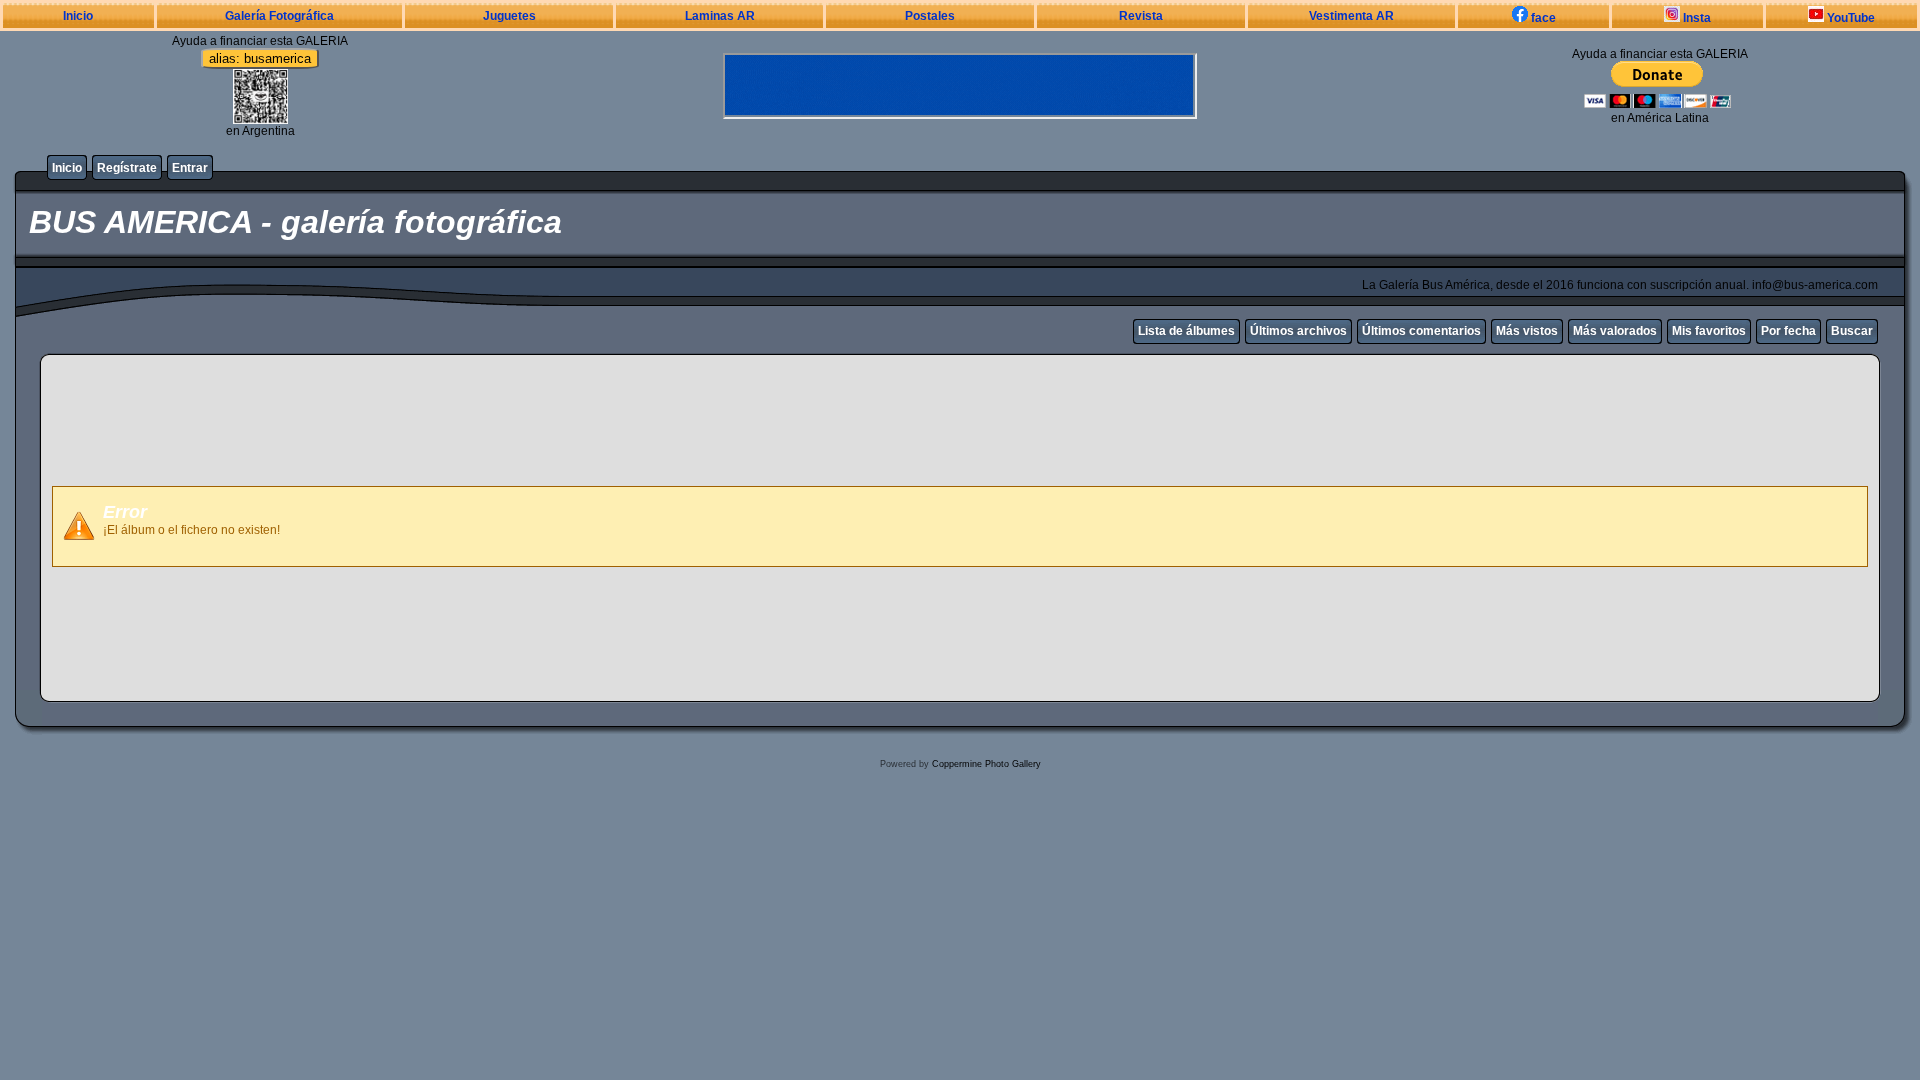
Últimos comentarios (1421, 331)
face (1542, 18)
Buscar (1852, 331)
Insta (1695, 18)
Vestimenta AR (1351, 16)
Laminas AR (720, 16)
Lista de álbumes (1186, 331)
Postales (930, 16)
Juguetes (509, 16)
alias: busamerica (260, 58)
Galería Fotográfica (279, 16)
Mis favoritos (1709, 331)
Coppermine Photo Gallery (986, 764)
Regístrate (127, 168)
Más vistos (1527, 331)
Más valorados (1615, 331)
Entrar (190, 168)
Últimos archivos (1298, 331)
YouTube (1849, 18)
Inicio (78, 16)
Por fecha (1788, 331)
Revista (1141, 16)
